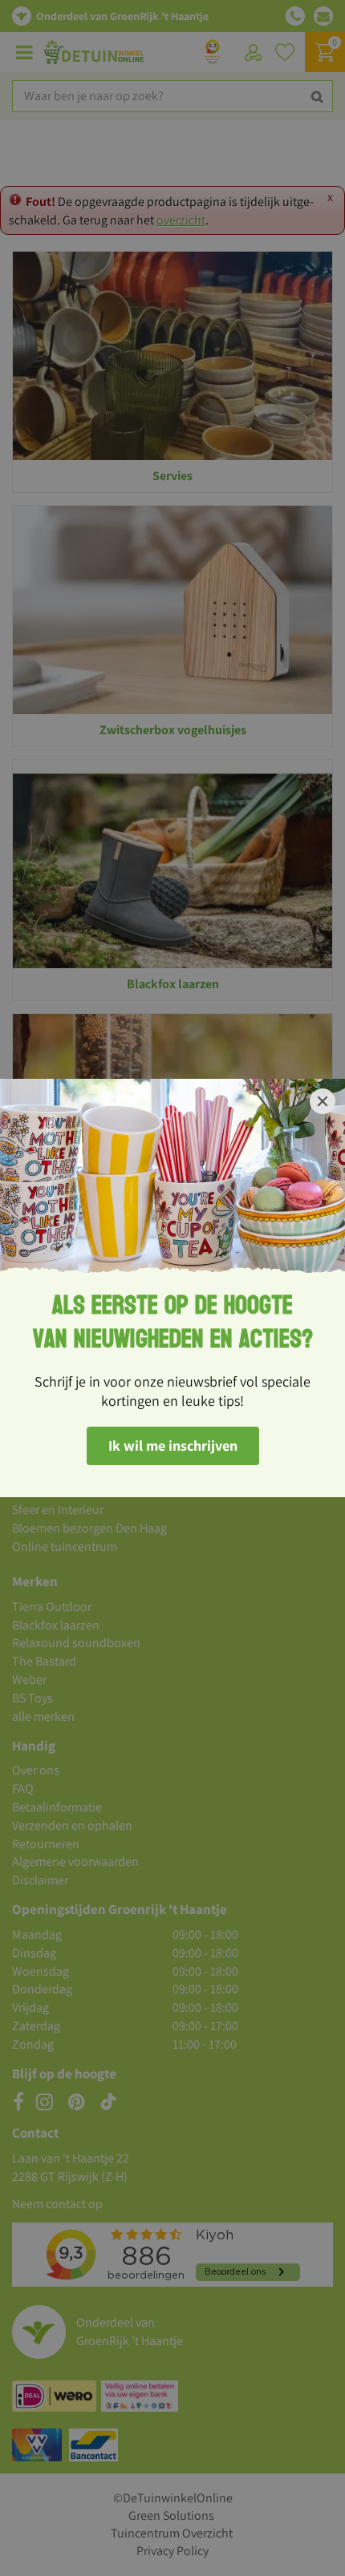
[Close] (323, 1101)
